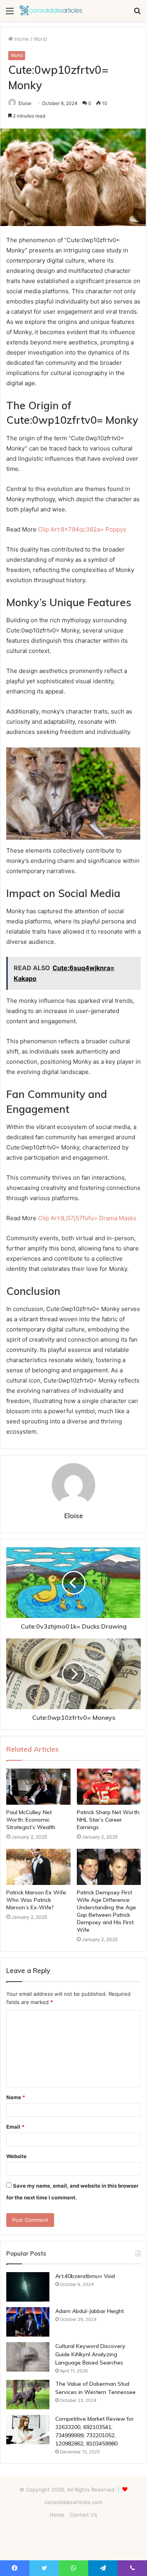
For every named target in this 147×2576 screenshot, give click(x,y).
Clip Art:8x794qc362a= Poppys (82, 529)
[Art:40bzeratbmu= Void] (28, 2287)
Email (15, 2127)
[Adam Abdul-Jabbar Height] (28, 2322)
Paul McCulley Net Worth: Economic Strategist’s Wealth (31, 1820)
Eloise (25, 103)
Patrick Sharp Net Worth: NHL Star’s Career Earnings (109, 1820)
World (40, 39)
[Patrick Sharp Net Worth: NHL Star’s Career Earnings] (109, 1787)
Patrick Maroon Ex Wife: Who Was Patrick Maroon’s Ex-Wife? (37, 1900)
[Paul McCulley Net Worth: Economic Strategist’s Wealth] (38, 1787)
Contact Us (83, 2515)
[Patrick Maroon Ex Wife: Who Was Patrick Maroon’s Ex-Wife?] (38, 1867)
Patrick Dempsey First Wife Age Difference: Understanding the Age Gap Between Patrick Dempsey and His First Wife (106, 1911)
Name (16, 2097)
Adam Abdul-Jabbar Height (90, 2311)
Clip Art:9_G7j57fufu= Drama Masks (87, 1218)
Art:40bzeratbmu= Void (85, 2276)
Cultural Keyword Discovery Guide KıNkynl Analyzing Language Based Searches (90, 2354)
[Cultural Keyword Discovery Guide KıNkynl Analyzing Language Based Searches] (28, 2357)
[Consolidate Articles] (51, 10)
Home (21, 39)
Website (16, 2156)
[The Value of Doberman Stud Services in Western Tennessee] (28, 2395)
